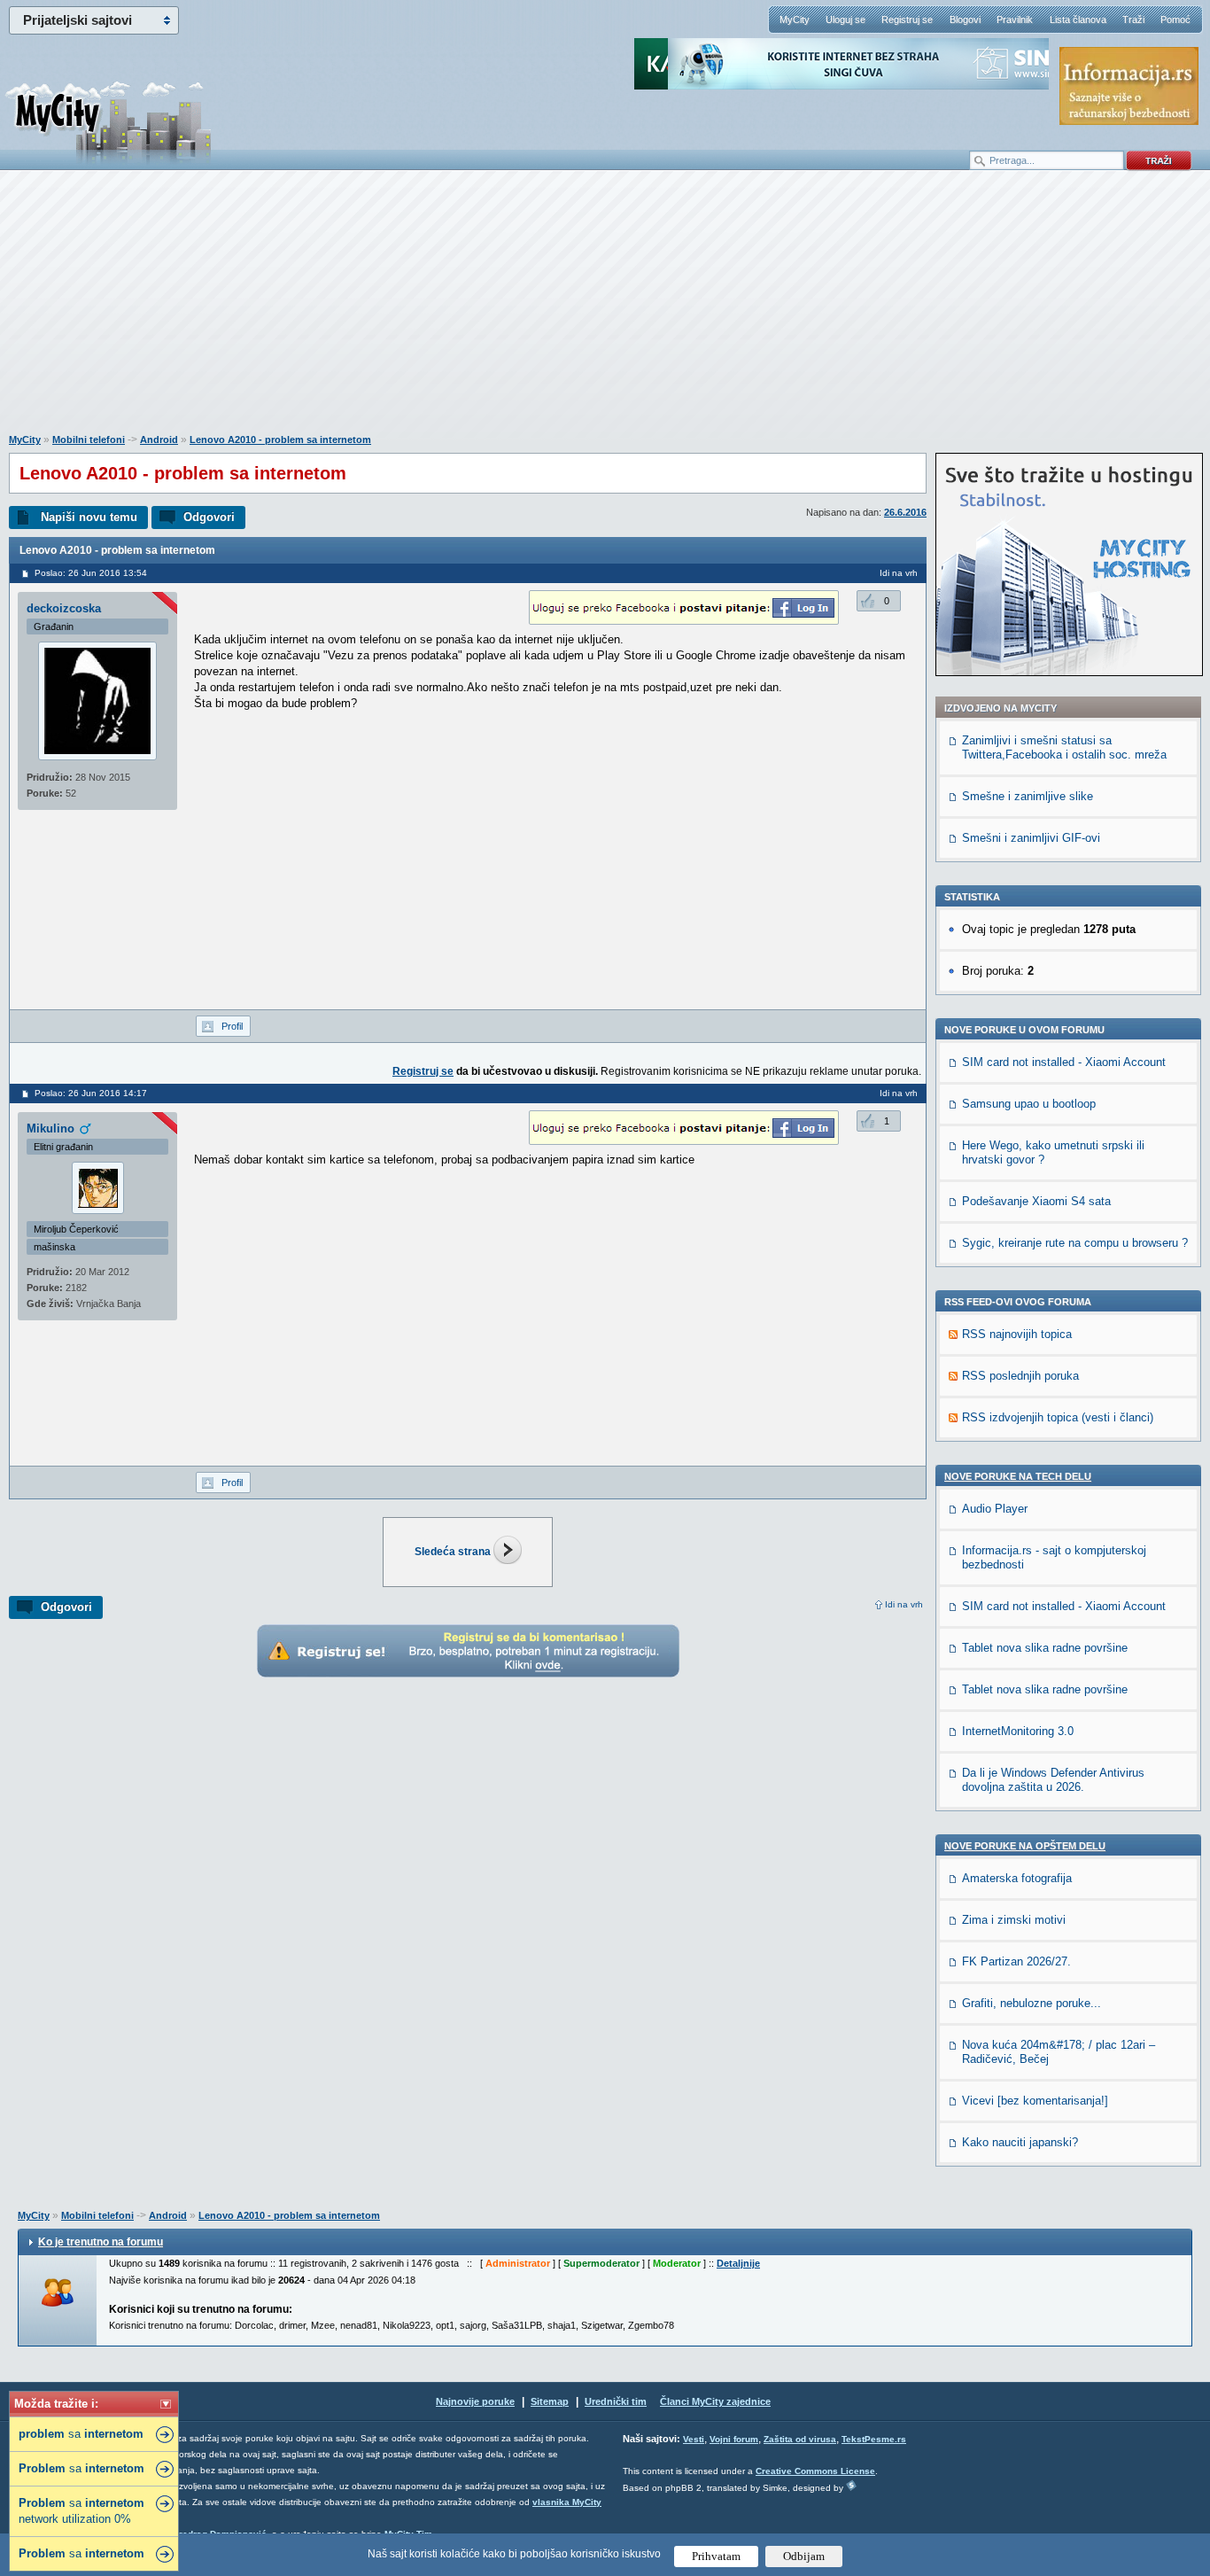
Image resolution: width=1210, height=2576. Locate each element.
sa (81, 2434)
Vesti (694, 2439)
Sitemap (550, 2401)
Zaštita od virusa (800, 2439)
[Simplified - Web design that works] (851, 2485)
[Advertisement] (605, 311)
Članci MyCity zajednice (715, 2401)
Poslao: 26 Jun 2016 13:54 (91, 573)
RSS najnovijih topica (1017, 1334)
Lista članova (1078, 19)
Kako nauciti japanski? (1020, 2142)
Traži (1133, 19)
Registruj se (907, 19)
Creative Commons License (815, 2471)
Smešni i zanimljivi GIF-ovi (1031, 838)
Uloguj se (845, 19)
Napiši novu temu (89, 517)
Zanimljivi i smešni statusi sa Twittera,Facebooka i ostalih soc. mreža (1064, 747)
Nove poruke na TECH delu (1018, 1476)
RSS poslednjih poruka (1020, 1376)
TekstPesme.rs (874, 2439)
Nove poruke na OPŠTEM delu (1025, 1846)
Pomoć (1175, 19)
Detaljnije (738, 2263)
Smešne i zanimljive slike (1028, 796)
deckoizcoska (64, 608)
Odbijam (804, 2556)
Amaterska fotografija (1017, 1878)
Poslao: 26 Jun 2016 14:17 (91, 1093)
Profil (232, 1026)
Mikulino (50, 1128)
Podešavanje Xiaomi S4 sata (1036, 1201)
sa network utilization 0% (81, 2511)
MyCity (795, 19)
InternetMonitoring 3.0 (1018, 1731)
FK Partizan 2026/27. (1016, 1961)
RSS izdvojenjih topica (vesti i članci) (1058, 1417)
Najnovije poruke (475, 2401)
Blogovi (965, 19)
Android (159, 440)
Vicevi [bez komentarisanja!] (1035, 2101)
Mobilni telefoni (89, 440)
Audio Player (995, 1509)
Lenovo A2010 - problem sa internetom (280, 440)
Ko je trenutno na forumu (101, 2242)
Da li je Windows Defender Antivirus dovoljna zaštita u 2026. (1053, 1780)
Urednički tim (616, 2401)
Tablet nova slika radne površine (1045, 1648)
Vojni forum (734, 2439)
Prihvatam (716, 2556)
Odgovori (209, 517)
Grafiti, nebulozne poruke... (1032, 2003)
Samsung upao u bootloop (1029, 1104)
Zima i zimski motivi (1014, 1920)
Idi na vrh (904, 1604)
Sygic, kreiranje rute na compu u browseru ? (1075, 1243)
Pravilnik (1015, 19)
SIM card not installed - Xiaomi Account (1064, 1062)
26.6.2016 (905, 512)
